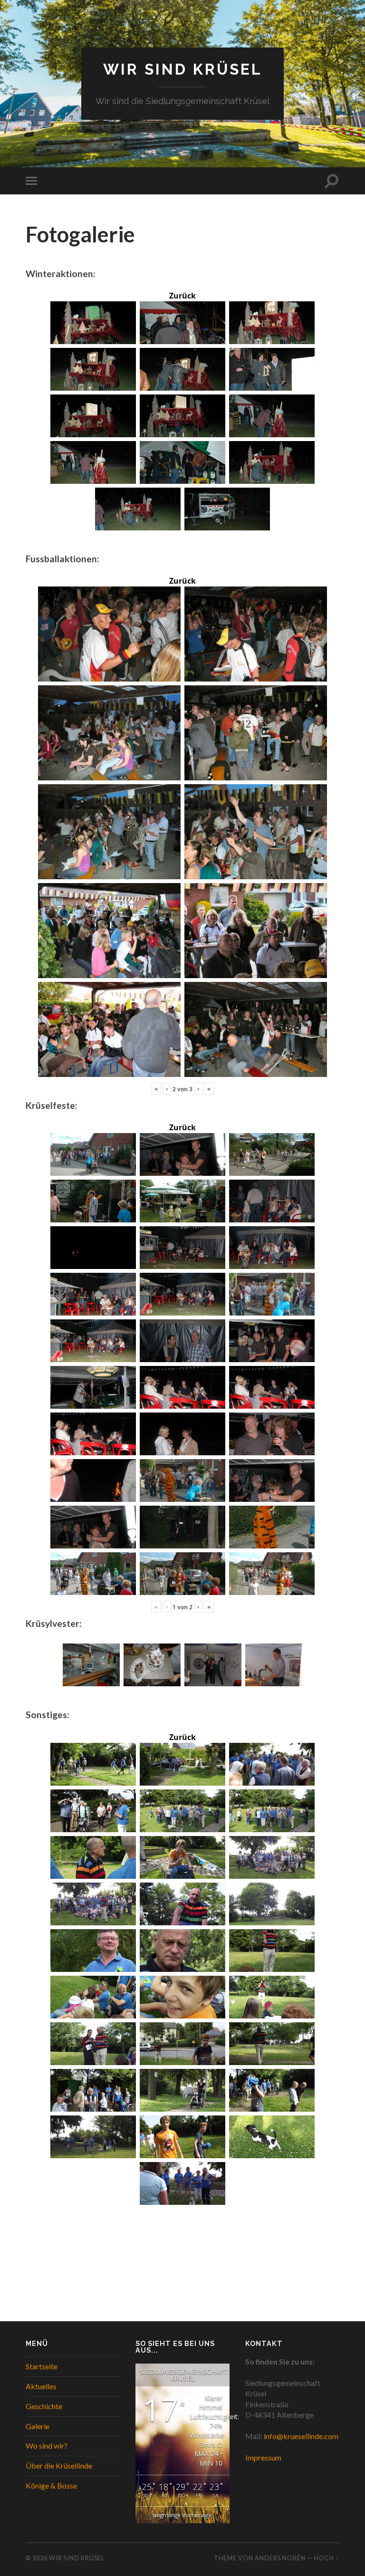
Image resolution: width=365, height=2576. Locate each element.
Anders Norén (280, 2558)
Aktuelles (41, 2386)
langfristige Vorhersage (182, 2515)
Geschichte (44, 2406)
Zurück (182, 296)
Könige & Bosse (51, 2485)
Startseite (42, 2366)
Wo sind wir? (47, 2446)
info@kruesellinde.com (301, 2436)
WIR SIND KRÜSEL (183, 69)
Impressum (263, 2457)
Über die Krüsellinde (59, 2465)
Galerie (38, 2426)
